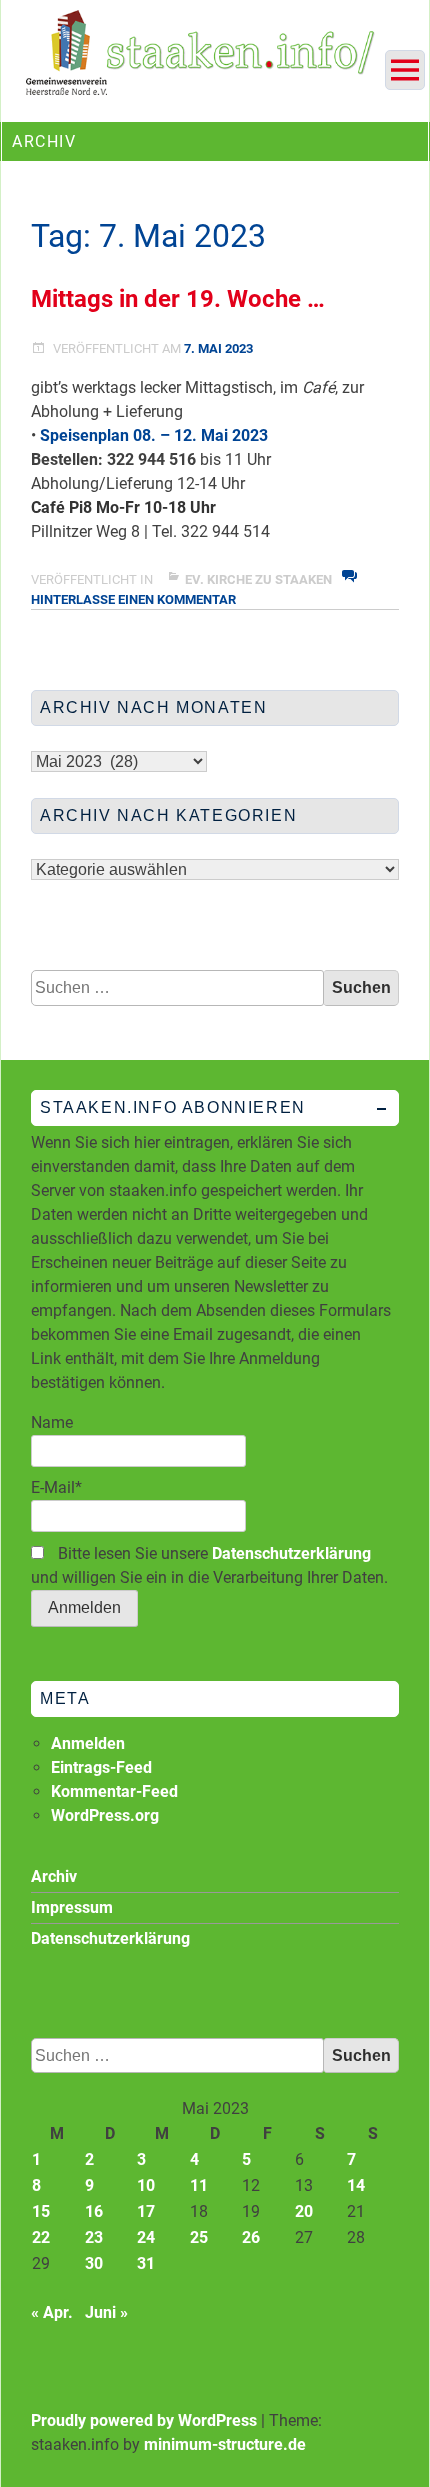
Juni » (106, 2312)
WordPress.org (105, 1815)
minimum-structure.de (225, 2444)
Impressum (72, 1907)
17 (146, 2211)
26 (251, 2237)
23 (94, 2237)
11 (199, 2185)
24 (146, 2237)
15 (41, 2211)
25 (199, 2237)
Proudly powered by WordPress (144, 2420)
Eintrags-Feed (101, 1767)
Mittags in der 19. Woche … (178, 299)
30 (94, 2263)
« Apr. (52, 2312)
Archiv (54, 1876)
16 (94, 2211)
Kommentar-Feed (114, 1791)
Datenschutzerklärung (291, 1553)
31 (146, 2263)
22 (41, 2237)
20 (304, 2211)
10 (146, 2185)
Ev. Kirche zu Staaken (258, 579)
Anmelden (88, 1743)
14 (356, 2185)
